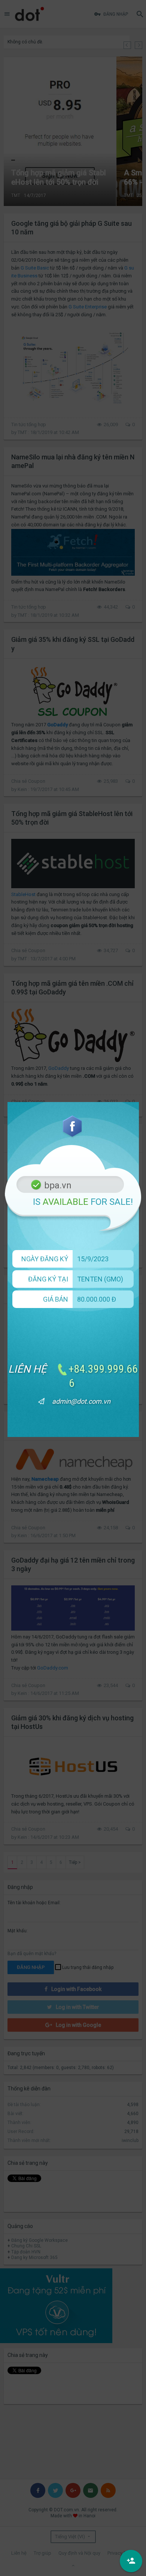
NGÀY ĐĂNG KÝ (45, 1259)
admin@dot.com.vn (81, 1401)
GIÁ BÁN (56, 1299)
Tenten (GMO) (100, 1279)
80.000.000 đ (97, 1299)
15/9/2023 (93, 1259)
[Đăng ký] (131, 2561)
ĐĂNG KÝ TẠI (48, 1279)
